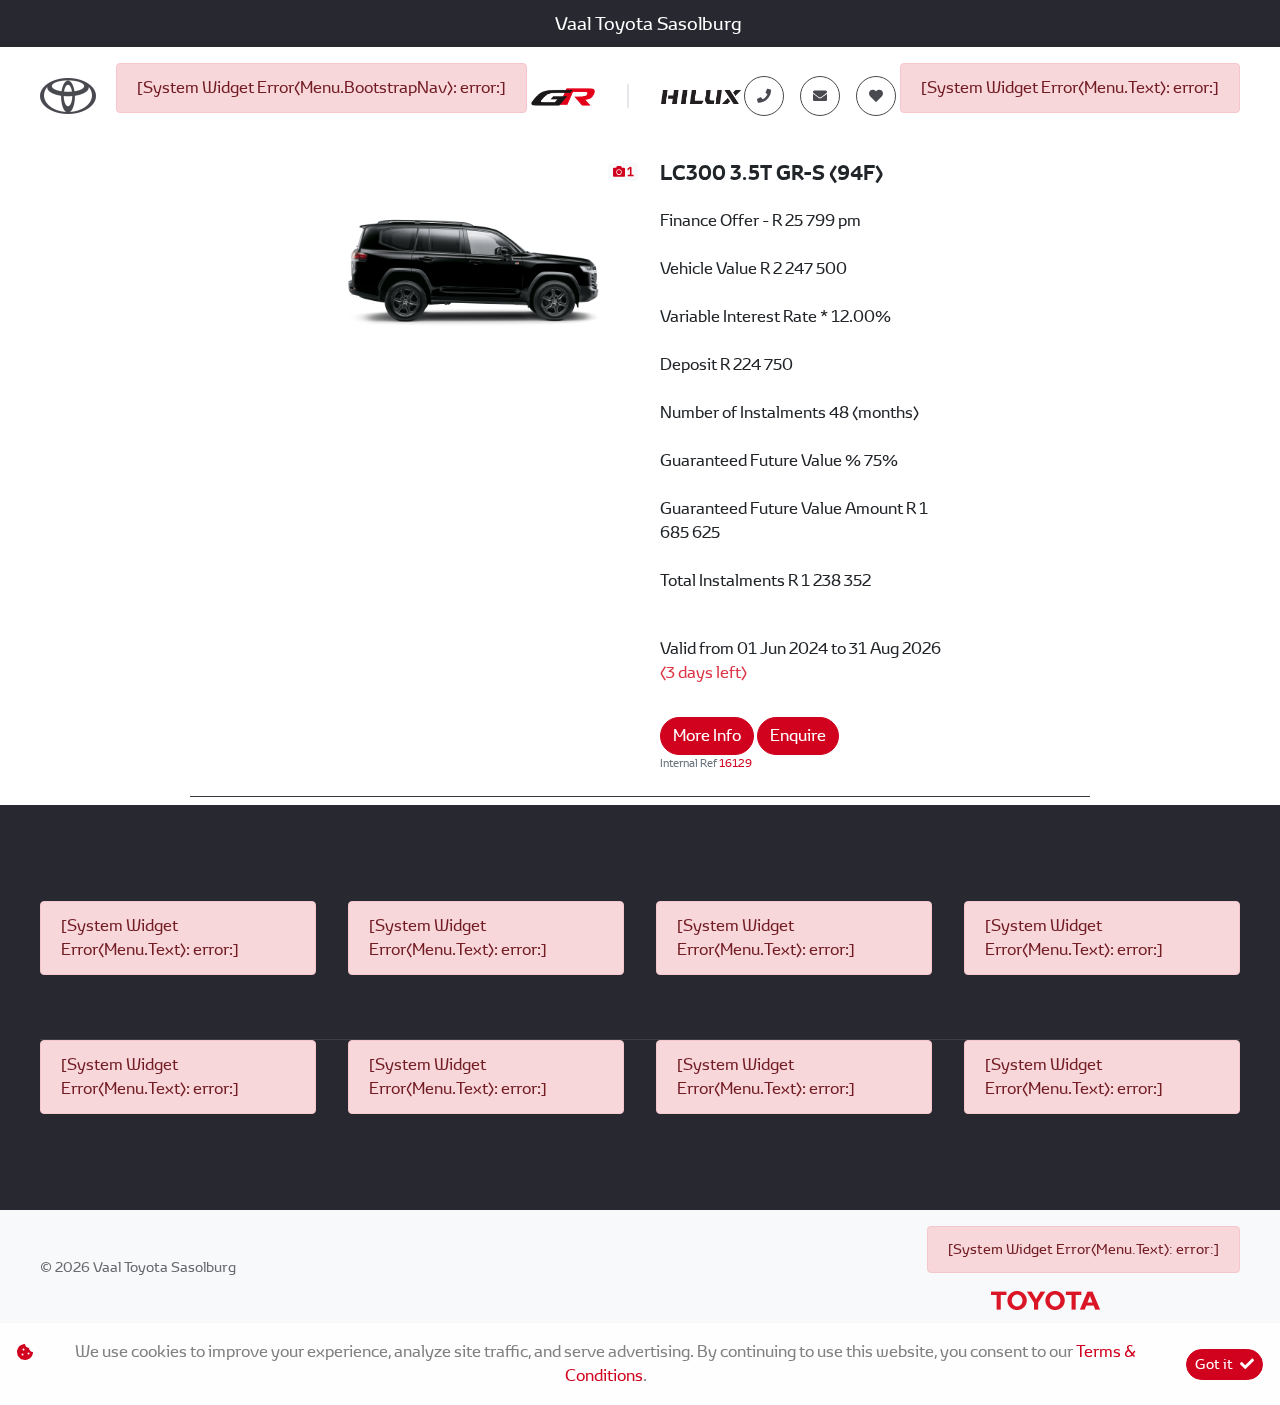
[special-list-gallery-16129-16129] (472, 254)
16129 (735, 763)
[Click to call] (764, 96)
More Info (707, 735)
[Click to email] (820, 96)
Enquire (798, 735)
